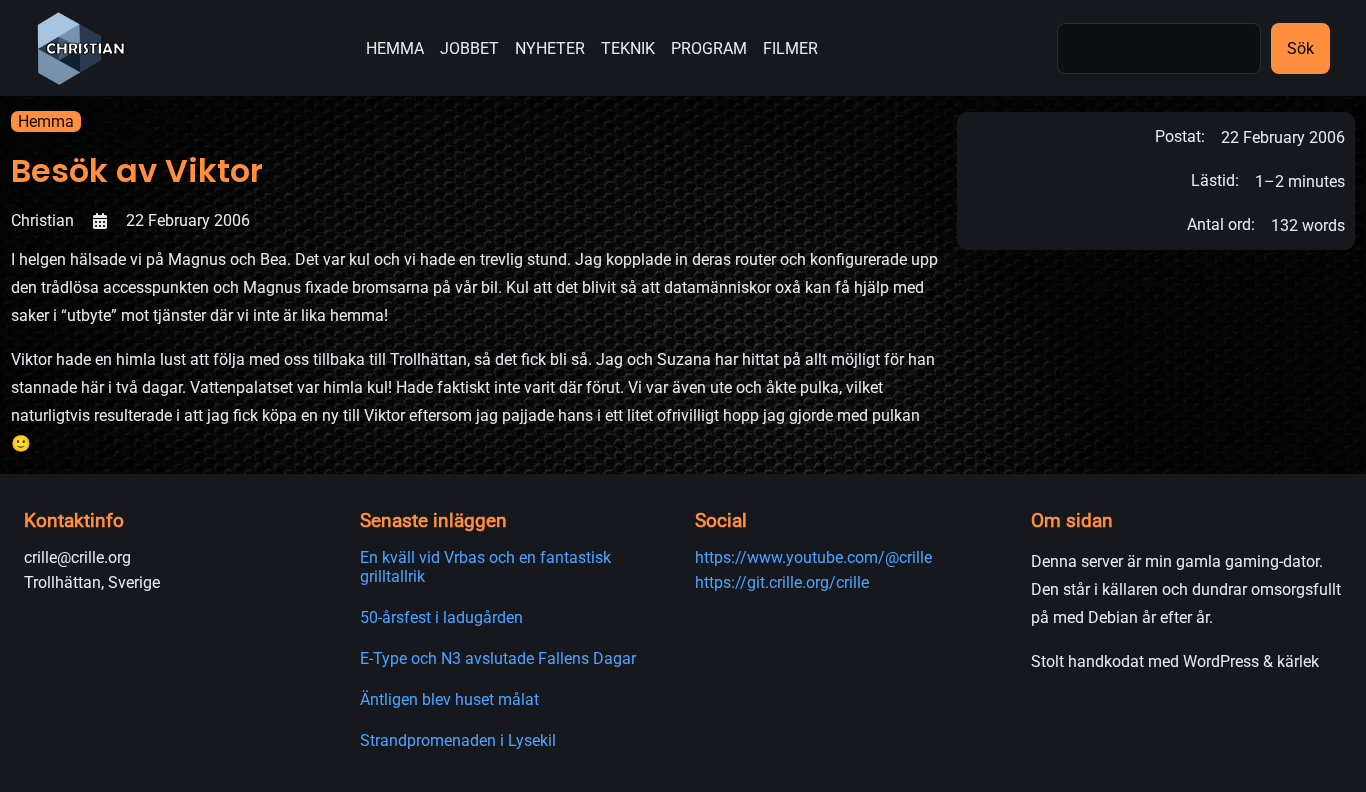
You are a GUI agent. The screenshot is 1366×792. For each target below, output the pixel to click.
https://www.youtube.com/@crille (813, 557)
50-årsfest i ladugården (441, 617)
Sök (1300, 48)
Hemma (46, 121)
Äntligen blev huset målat (449, 699)
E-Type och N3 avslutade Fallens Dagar (498, 658)
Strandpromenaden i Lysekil (458, 740)
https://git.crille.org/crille (782, 582)
